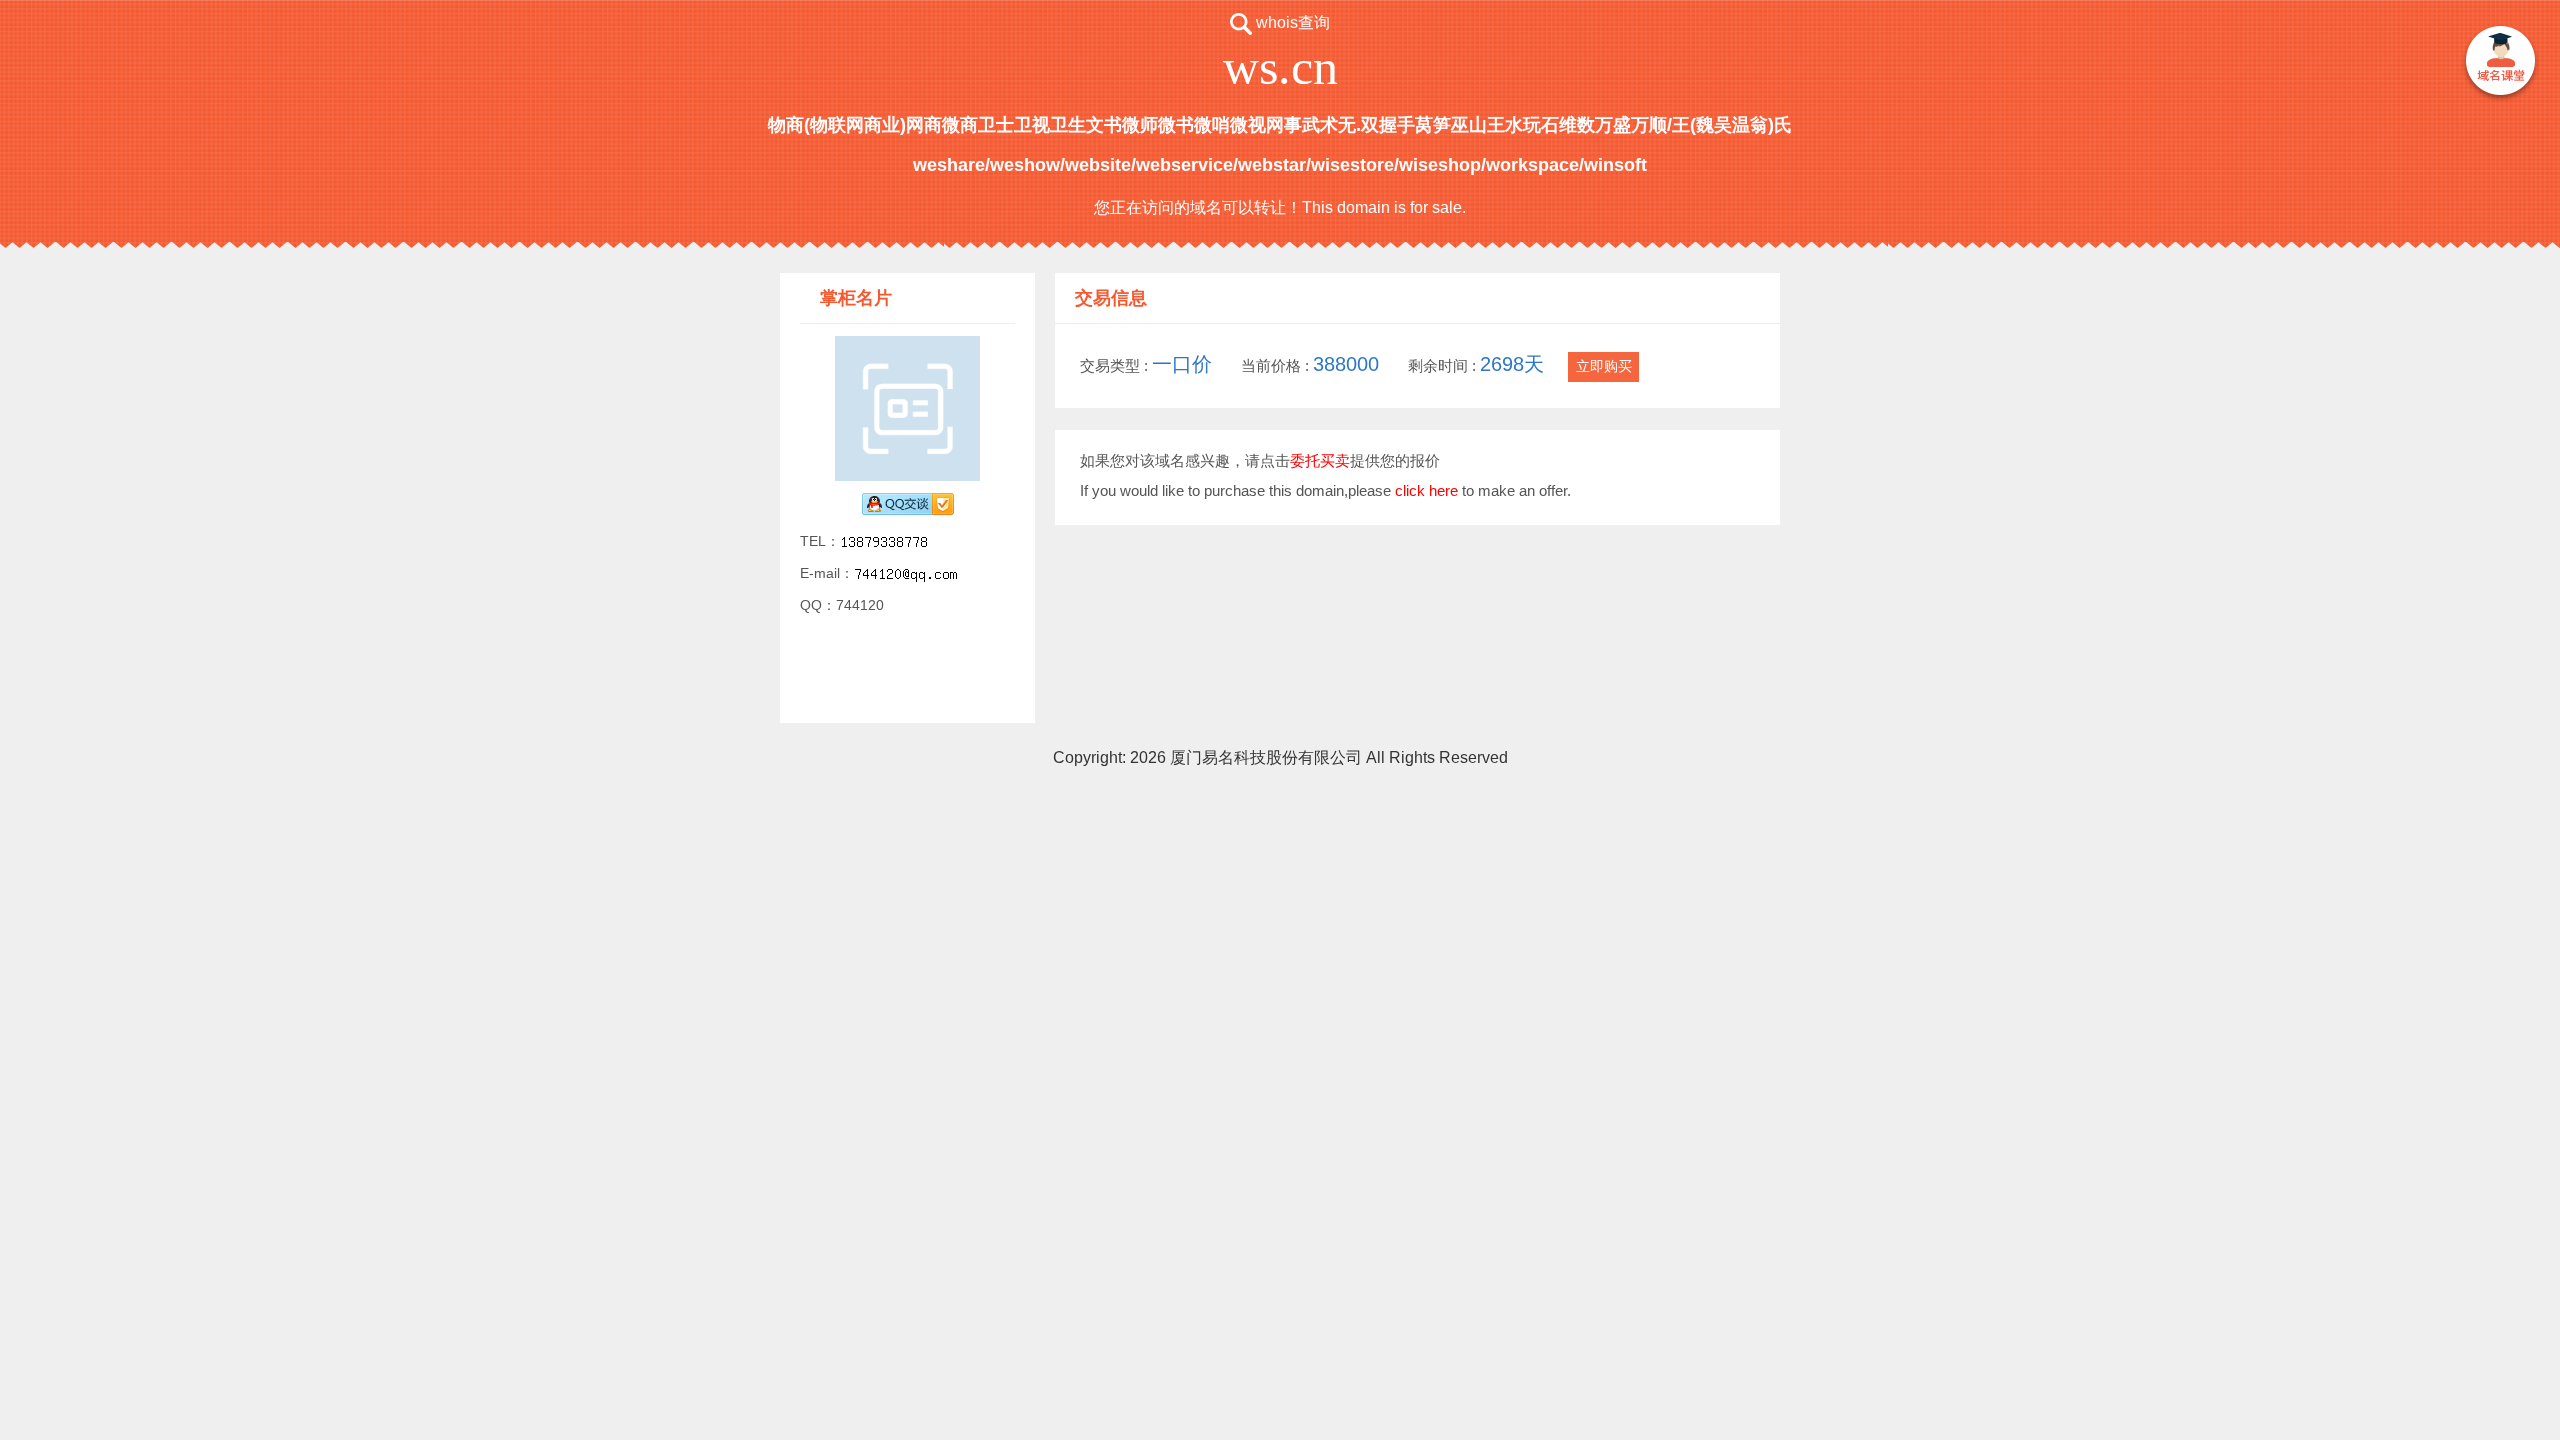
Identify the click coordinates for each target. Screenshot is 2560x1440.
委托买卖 (1320, 460)
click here (1426, 490)
